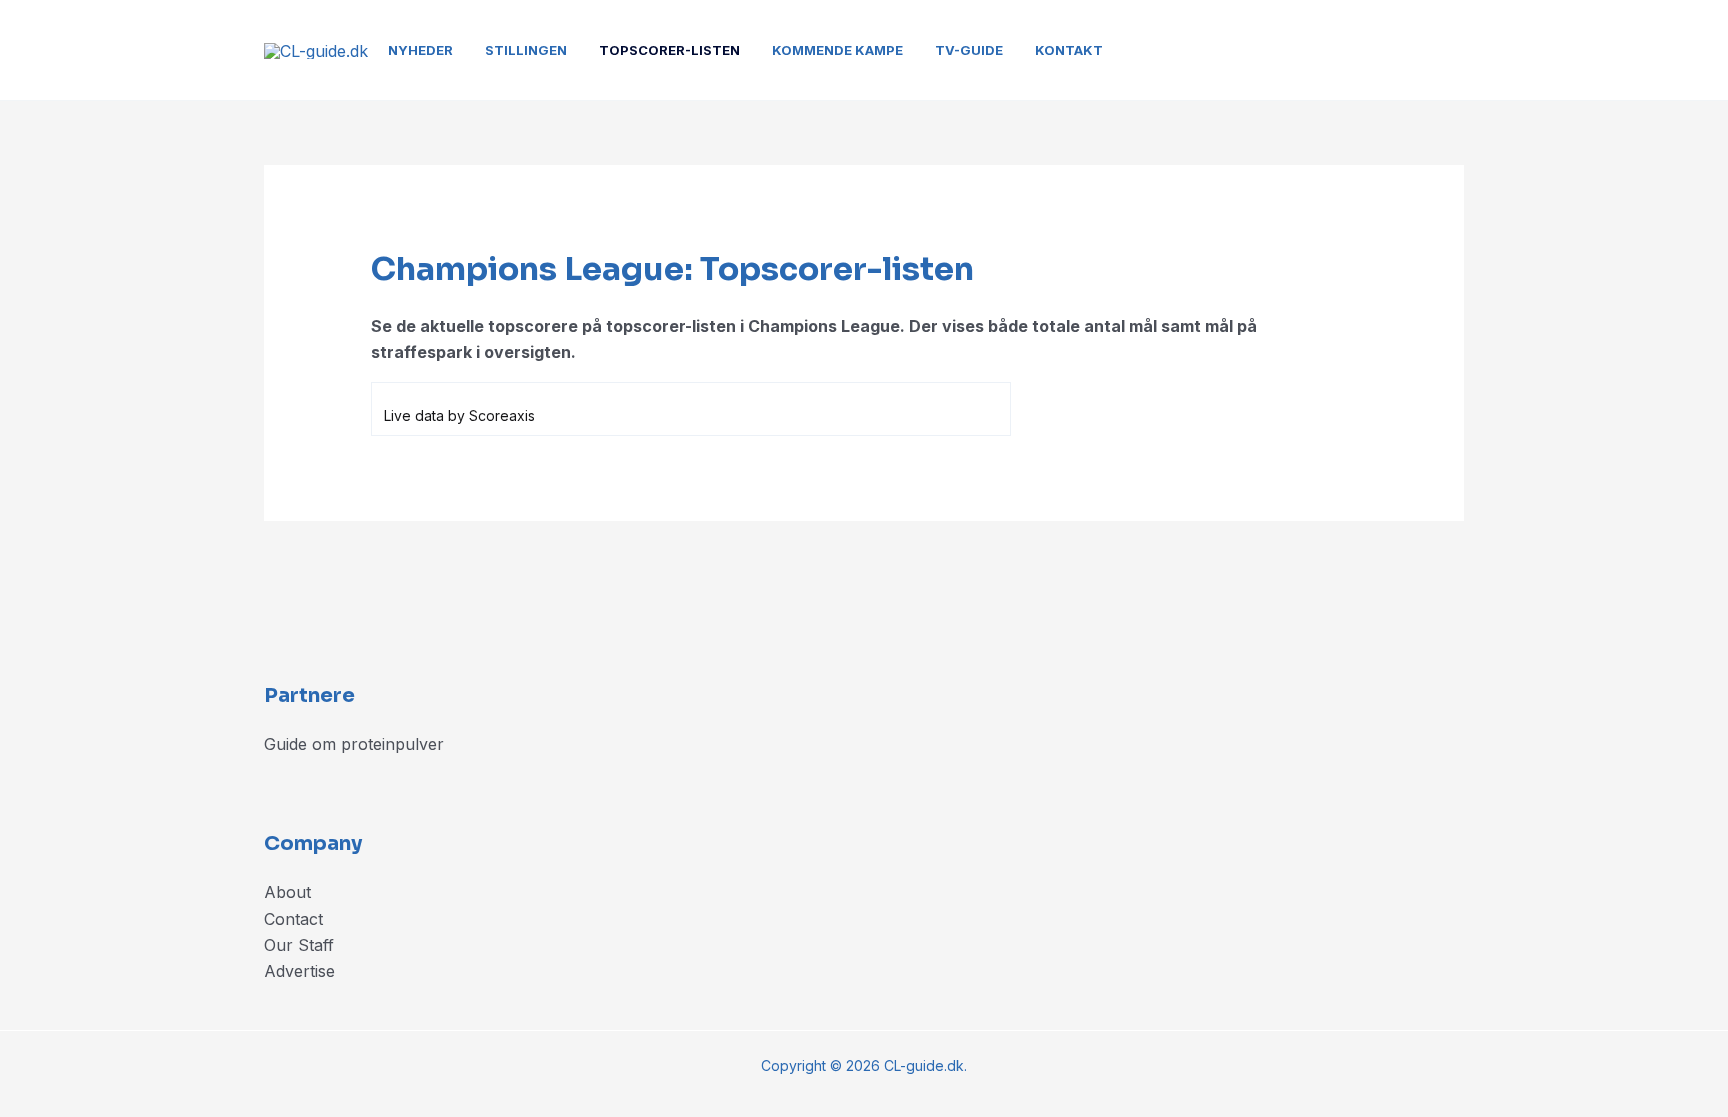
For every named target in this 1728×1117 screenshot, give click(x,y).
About (287, 892)
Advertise (299, 971)
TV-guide (969, 50)
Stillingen (526, 50)
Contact (293, 919)
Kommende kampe (837, 50)
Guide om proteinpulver (354, 744)
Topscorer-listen (669, 50)
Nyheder (420, 50)
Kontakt (1069, 50)
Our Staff (299, 945)
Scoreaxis (502, 415)
